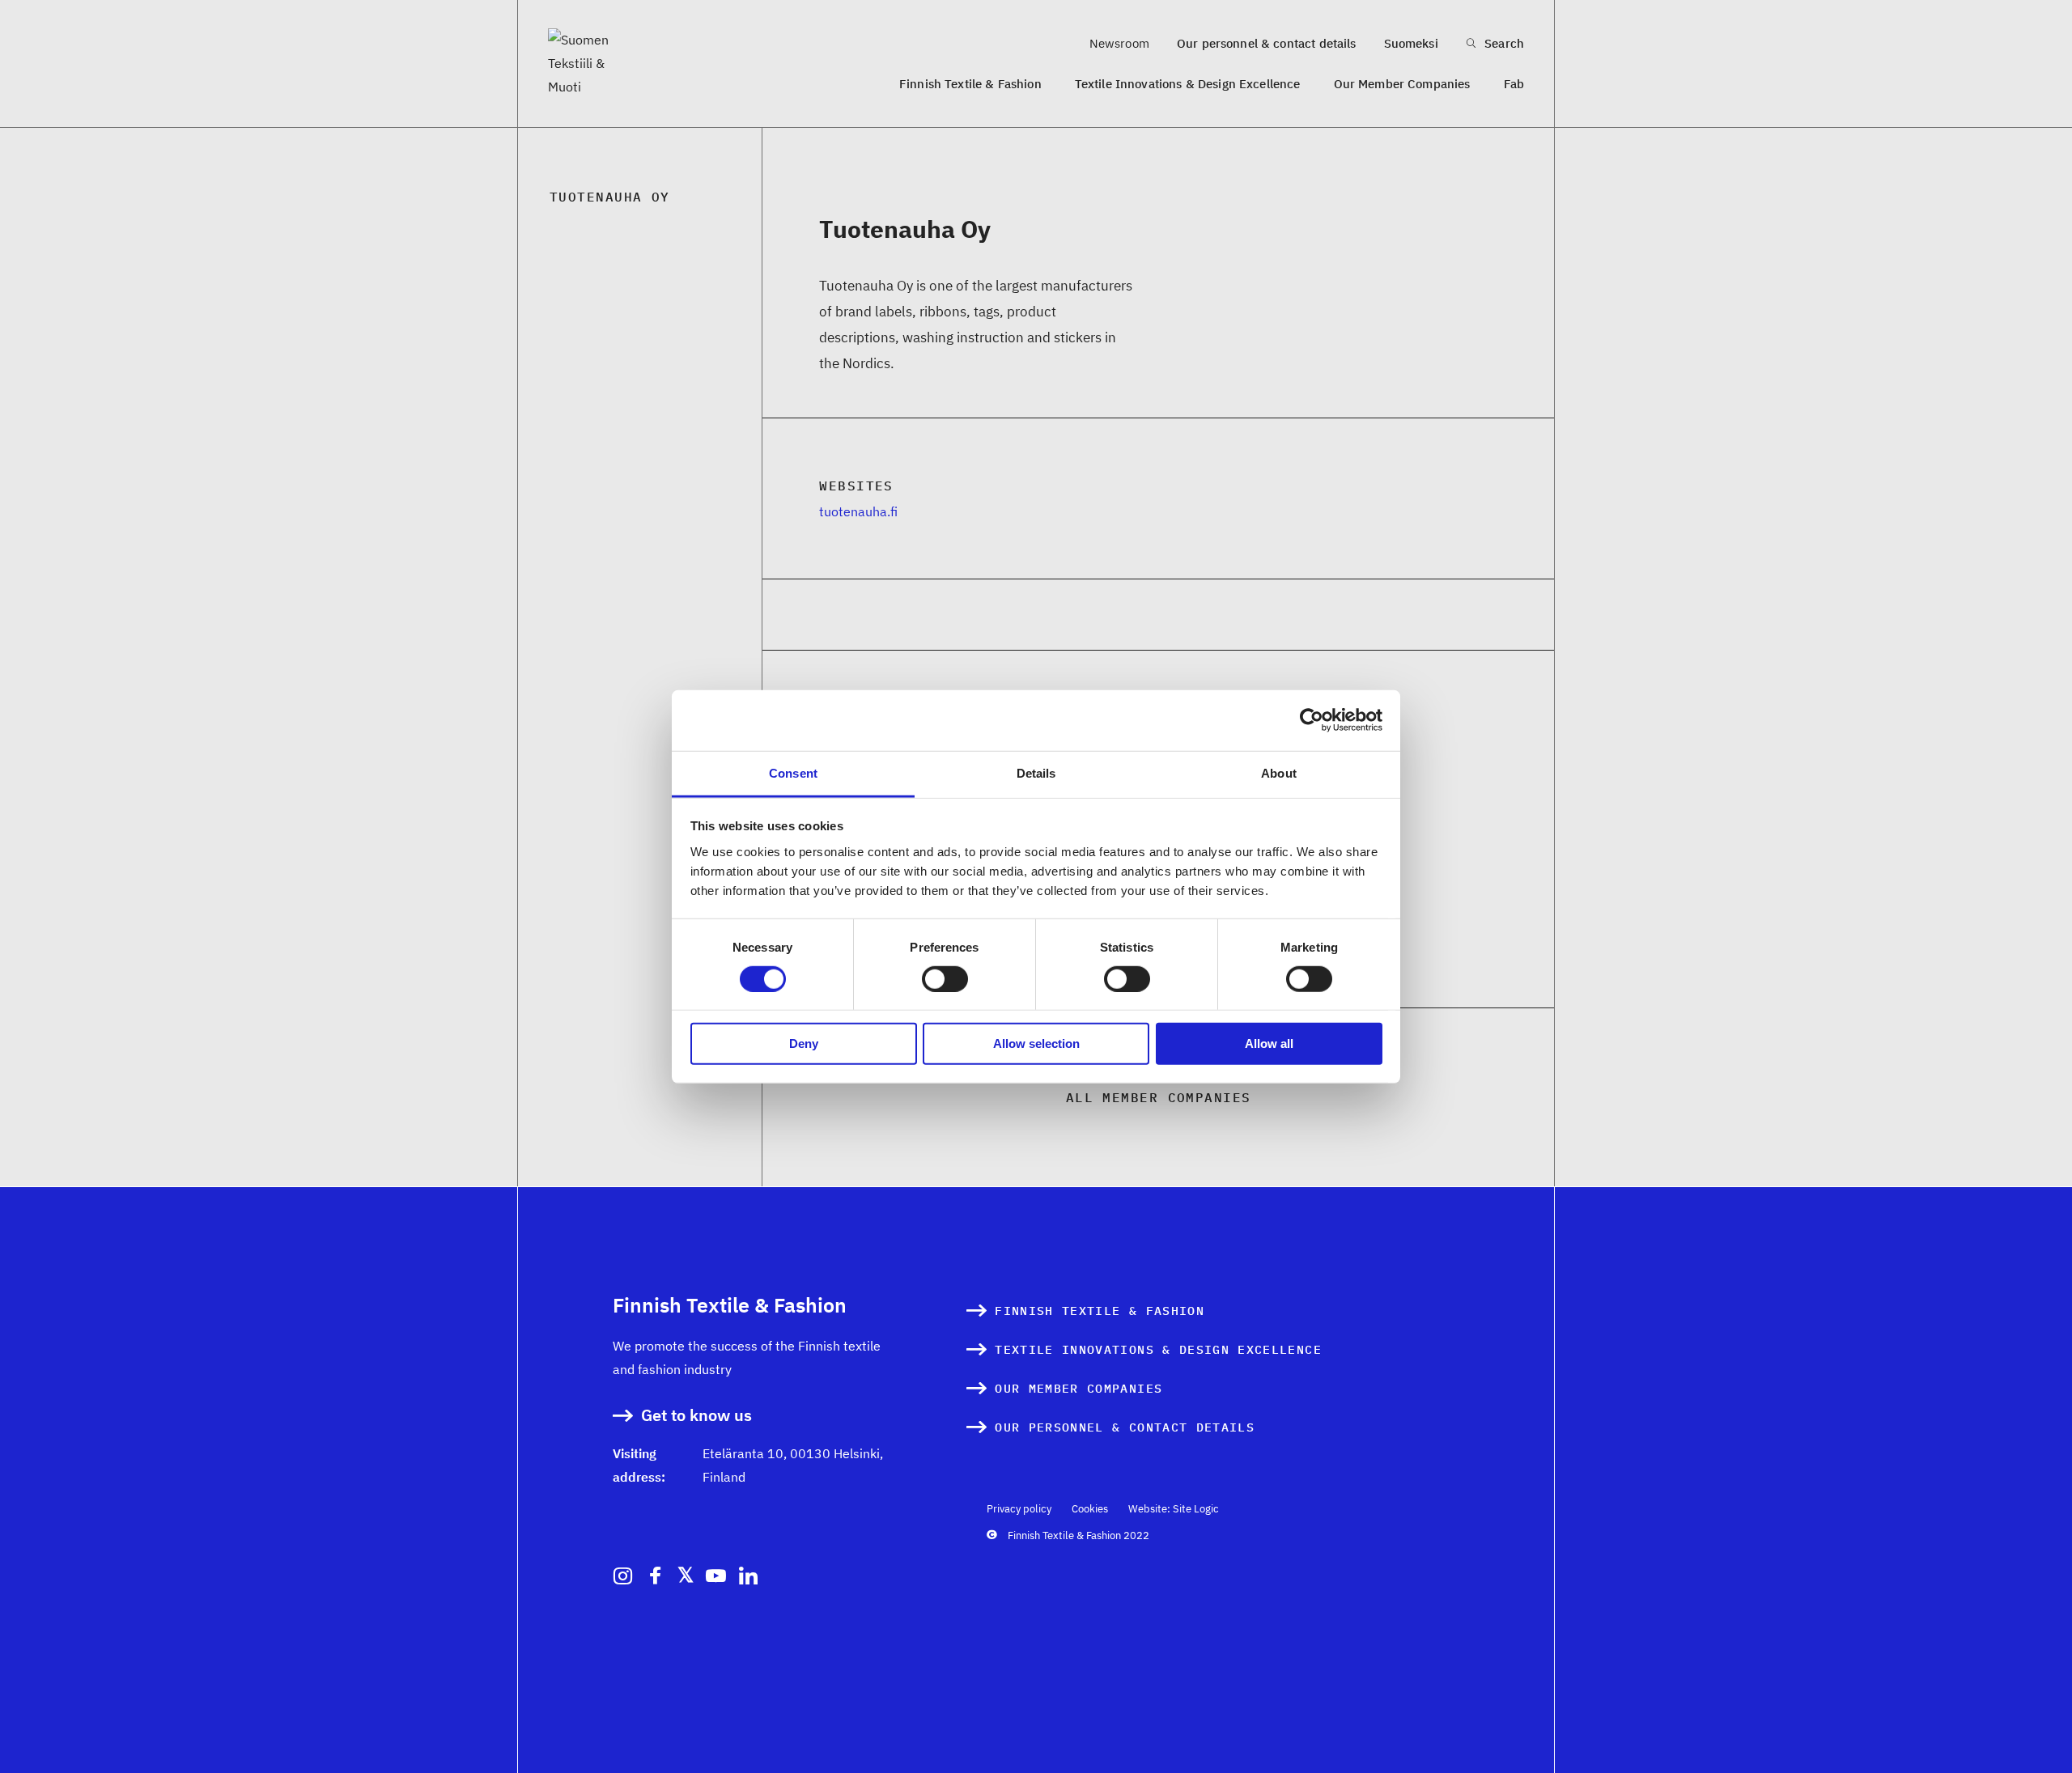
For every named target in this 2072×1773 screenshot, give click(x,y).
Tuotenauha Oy (610, 197)
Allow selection (1036, 1043)
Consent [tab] (793, 772)
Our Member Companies (1402, 84)
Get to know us (696, 1416)
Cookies (1090, 1509)
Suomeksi (1411, 43)
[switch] (945, 979)
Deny (804, 1043)
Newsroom (1119, 43)
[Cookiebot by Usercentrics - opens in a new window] (1312, 720)
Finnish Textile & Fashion (970, 84)
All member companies (1159, 1097)
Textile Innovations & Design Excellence (1188, 84)
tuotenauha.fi (858, 511)
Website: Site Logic (1174, 1509)
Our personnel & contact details (1267, 43)
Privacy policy (1019, 1509)
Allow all (1269, 1043)
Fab (1514, 84)
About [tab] (1279, 772)
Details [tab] (1036, 772)
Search (1503, 43)
